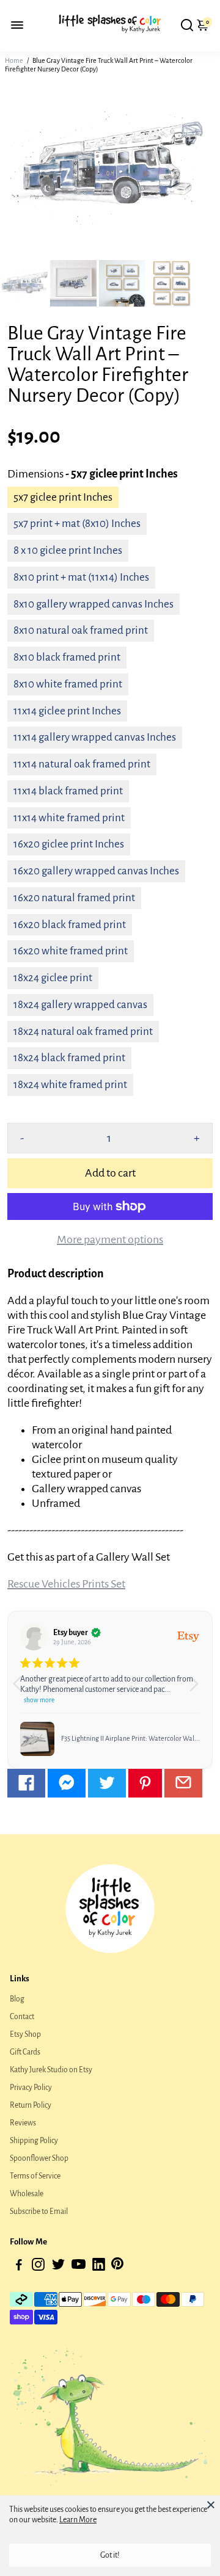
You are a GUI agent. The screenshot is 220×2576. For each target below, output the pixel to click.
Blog (17, 1999)
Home (14, 60)
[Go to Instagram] (38, 2267)
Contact (22, 2017)
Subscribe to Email (39, 2211)
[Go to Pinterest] (145, 1783)
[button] (198, 1689)
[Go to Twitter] (107, 1783)
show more (39, 1700)
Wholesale (27, 2194)
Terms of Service (35, 2176)
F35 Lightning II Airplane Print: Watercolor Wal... (130, 1738)
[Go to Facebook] (26, 1783)
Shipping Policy (34, 2141)
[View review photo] (37, 1739)
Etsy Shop (25, 2034)
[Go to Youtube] (79, 2267)
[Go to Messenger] (67, 1783)
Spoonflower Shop (39, 2158)
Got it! (110, 2555)
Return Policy (31, 2105)
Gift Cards (25, 2052)
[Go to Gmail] (183, 1783)
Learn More (78, 2520)
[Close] (211, 2505)
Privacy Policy (31, 2088)
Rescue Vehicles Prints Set (66, 1584)
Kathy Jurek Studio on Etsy (51, 2070)
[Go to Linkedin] (99, 2267)
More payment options (110, 1239)
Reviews (23, 2123)
